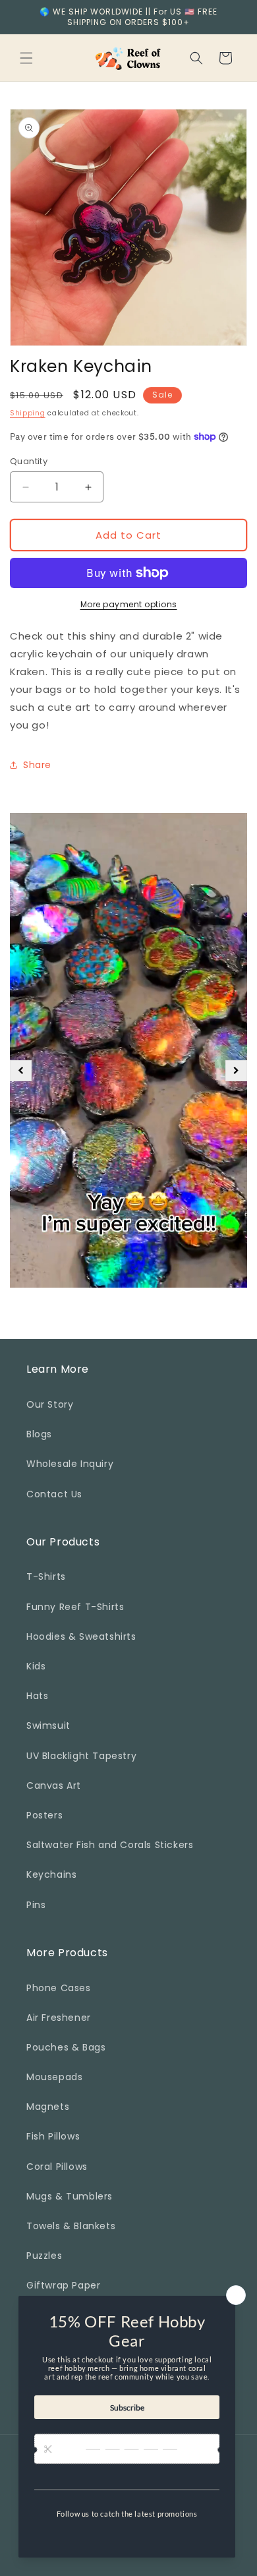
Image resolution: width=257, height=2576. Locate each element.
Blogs (39, 1434)
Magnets (48, 2107)
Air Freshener (59, 2018)
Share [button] (37, 765)
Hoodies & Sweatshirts (81, 1636)
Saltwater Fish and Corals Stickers (110, 1845)
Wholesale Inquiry (70, 1464)
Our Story (50, 1404)
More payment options (129, 604)
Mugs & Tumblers (70, 2196)
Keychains (51, 1874)
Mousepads (54, 2077)
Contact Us (54, 1494)
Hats (37, 1696)
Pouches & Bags (66, 2047)
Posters (44, 1815)
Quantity (29, 461)
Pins (36, 1905)
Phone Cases (59, 1988)
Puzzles (44, 2256)
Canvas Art (54, 1785)
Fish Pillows (53, 2136)
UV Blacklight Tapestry (81, 1756)
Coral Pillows (57, 2167)
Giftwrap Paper (63, 2285)
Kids (36, 1666)
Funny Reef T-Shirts (75, 1607)
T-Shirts (46, 1576)
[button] (26, 58)
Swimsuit (48, 1725)
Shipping (28, 413)
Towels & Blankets (71, 2226)
